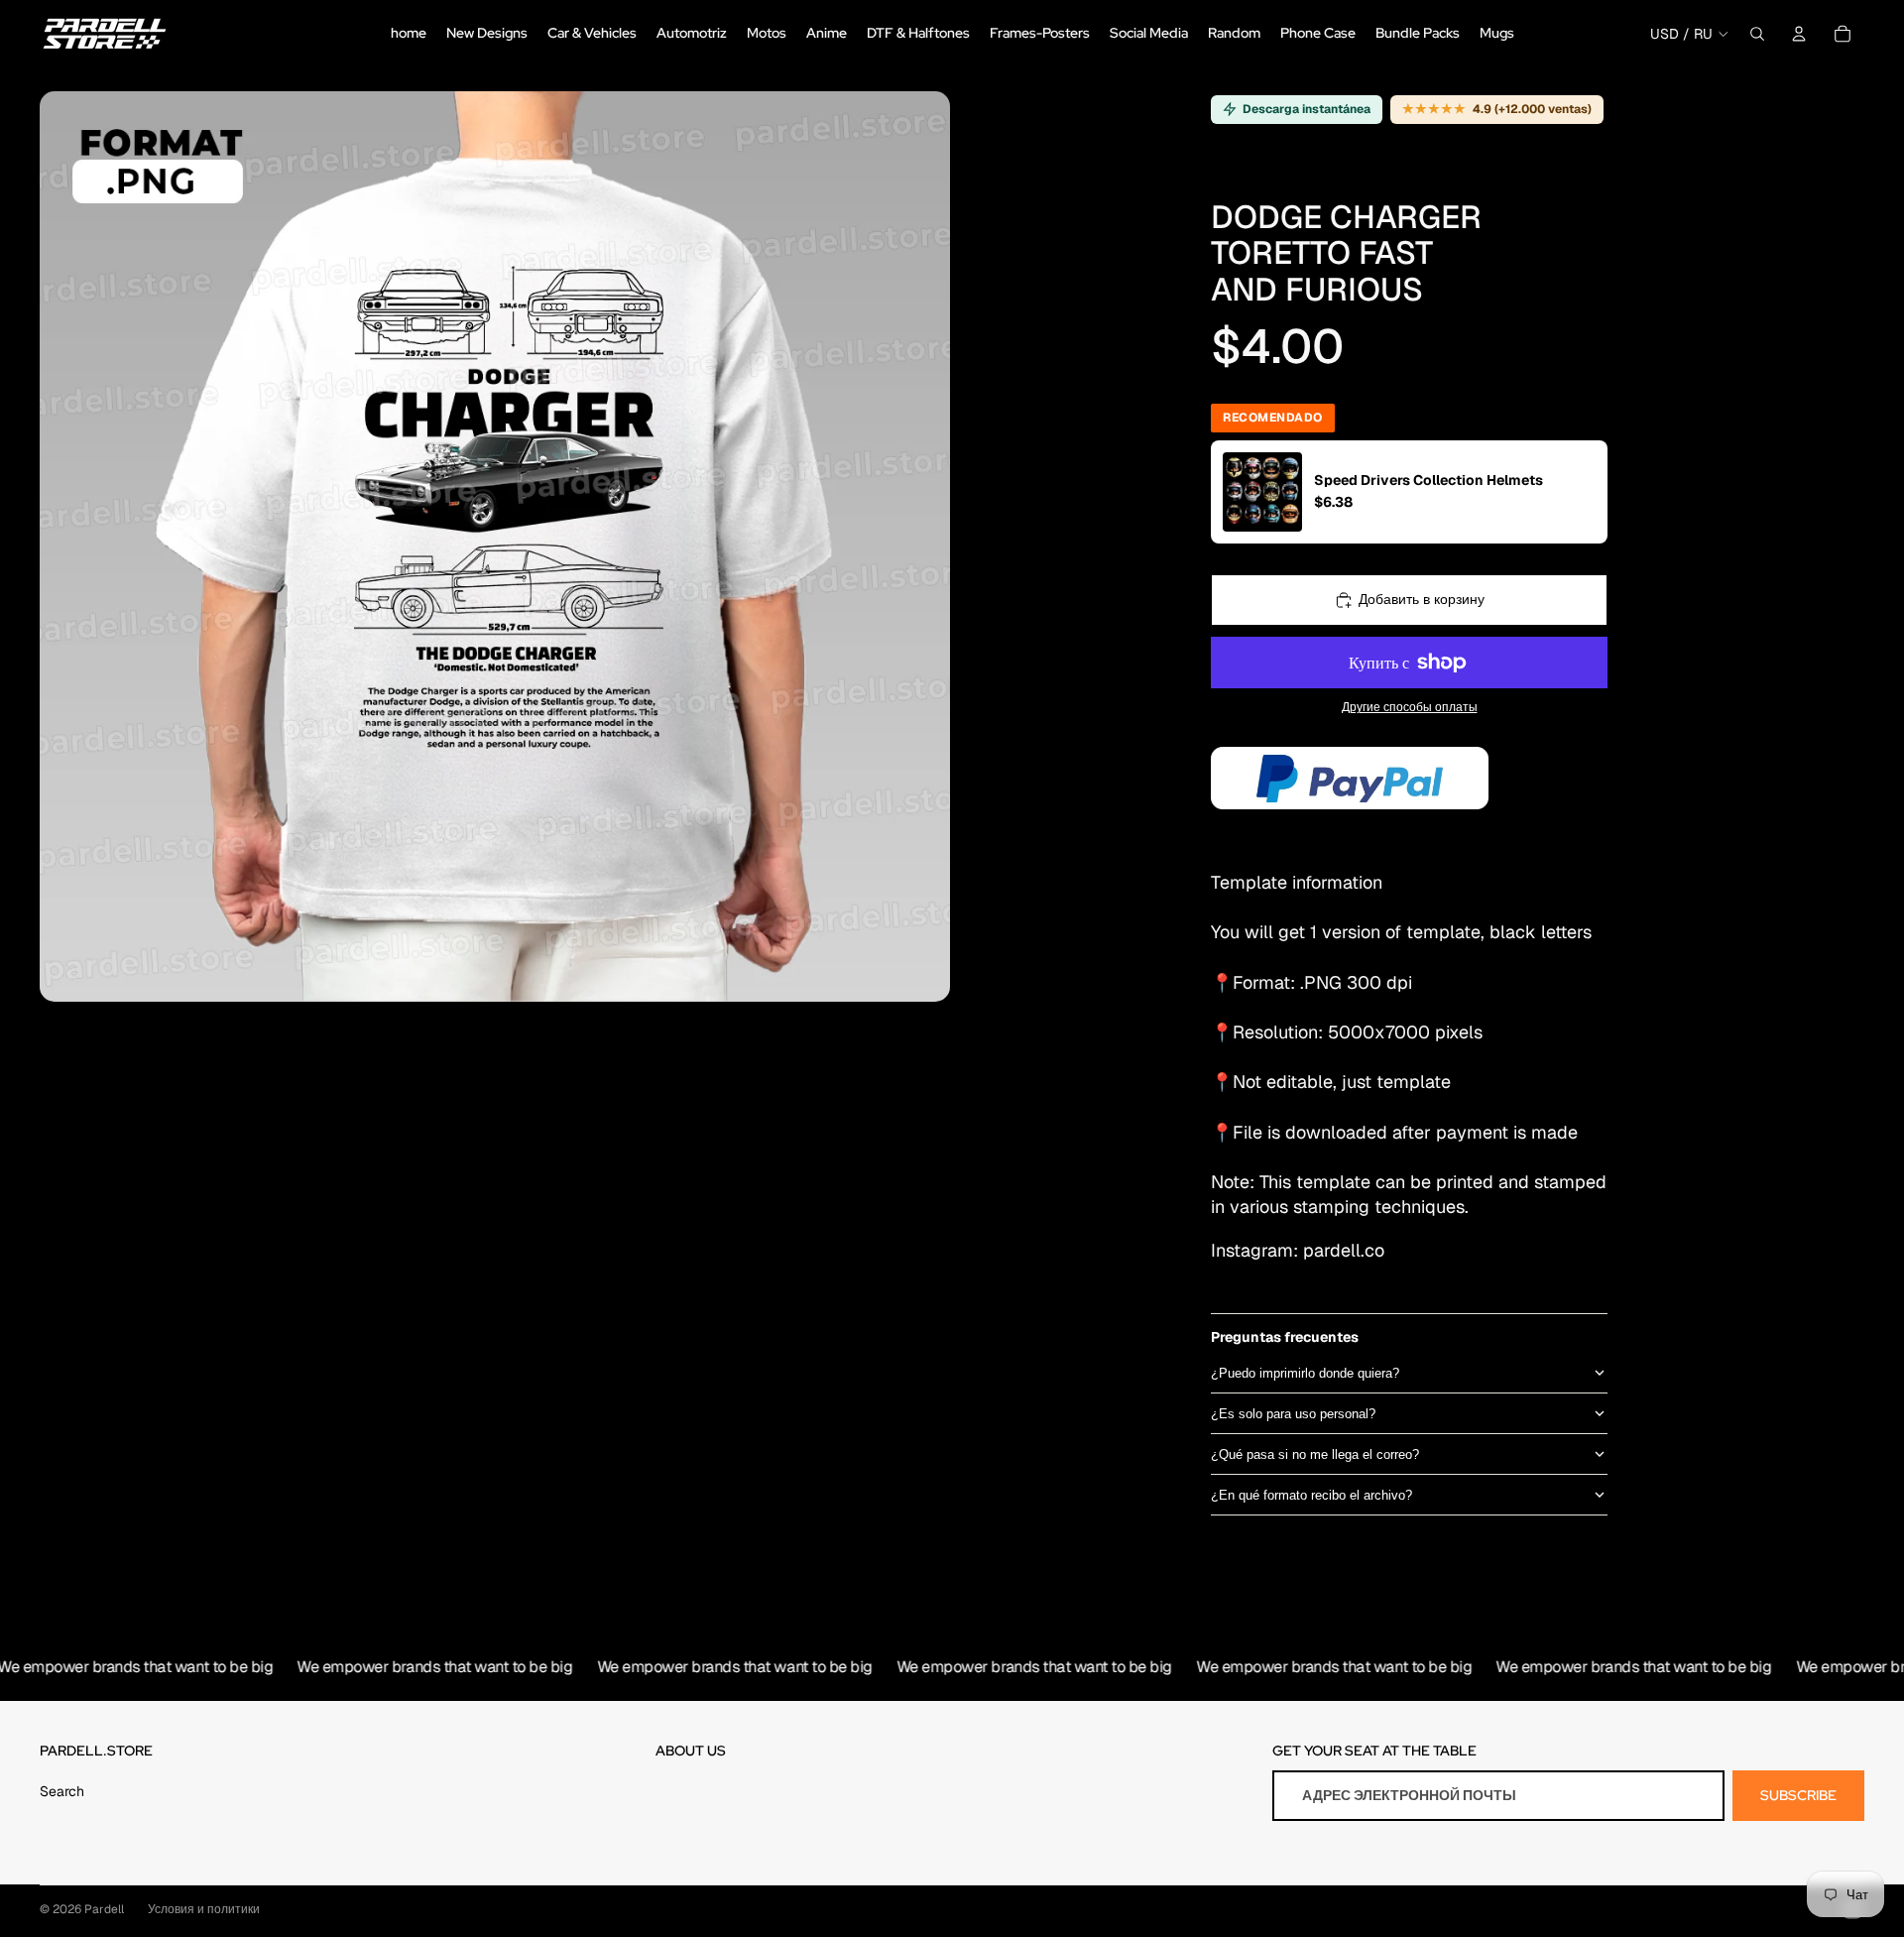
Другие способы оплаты (1410, 707)
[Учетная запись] (1799, 34)
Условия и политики (204, 1909)
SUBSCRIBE (1798, 1795)
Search (62, 1791)
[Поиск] (1757, 34)
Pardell (104, 1909)
